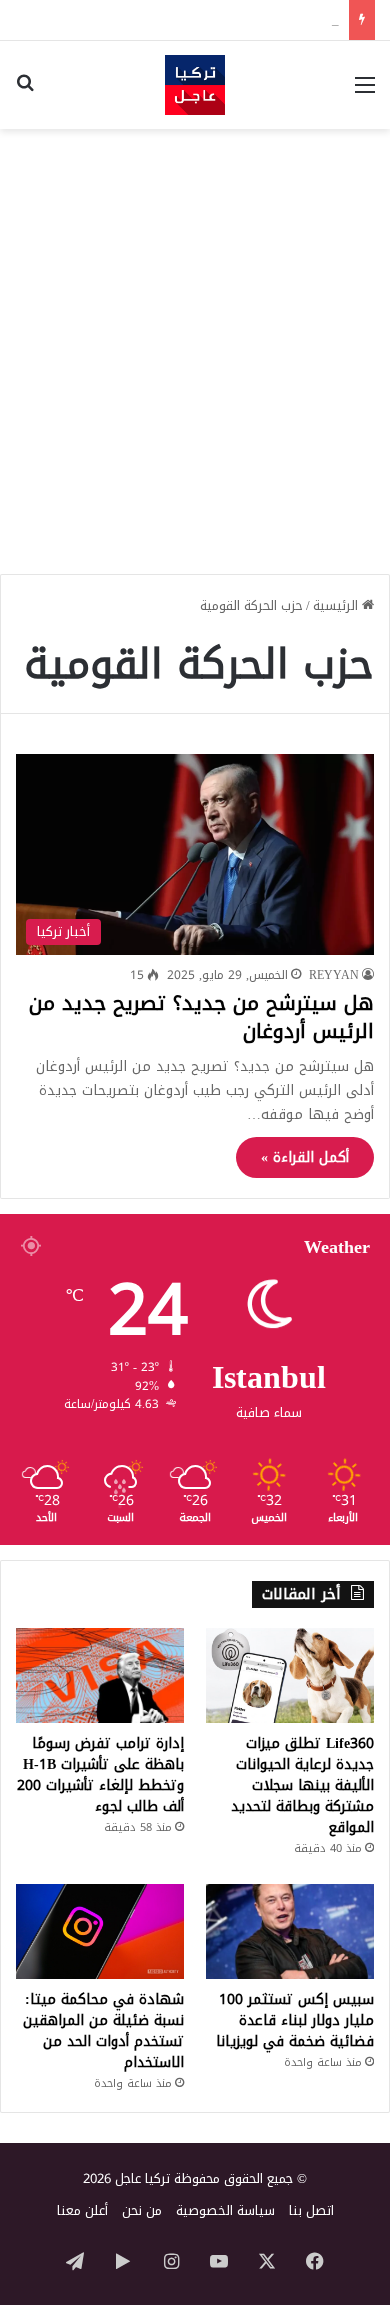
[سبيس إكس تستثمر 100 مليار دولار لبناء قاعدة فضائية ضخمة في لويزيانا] (290, 1931)
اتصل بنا (311, 2210)
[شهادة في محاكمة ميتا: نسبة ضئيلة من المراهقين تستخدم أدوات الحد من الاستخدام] (100, 1931)
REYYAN (334, 975)
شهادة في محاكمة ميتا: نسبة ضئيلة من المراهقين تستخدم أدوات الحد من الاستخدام (103, 2031)
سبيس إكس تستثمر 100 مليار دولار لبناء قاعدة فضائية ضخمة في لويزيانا (295, 2020)
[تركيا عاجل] (195, 85)
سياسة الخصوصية (225, 2210)
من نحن (142, 2210)
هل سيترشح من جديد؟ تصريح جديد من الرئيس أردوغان (201, 1017)
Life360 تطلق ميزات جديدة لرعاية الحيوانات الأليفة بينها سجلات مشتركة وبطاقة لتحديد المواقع (302, 1785)
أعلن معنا (82, 2210)
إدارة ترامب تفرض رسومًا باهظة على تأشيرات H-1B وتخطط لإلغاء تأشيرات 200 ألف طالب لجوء (100, 1775)
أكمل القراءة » (305, 1157)
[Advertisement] (195, 344)
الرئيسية (337, 605)
